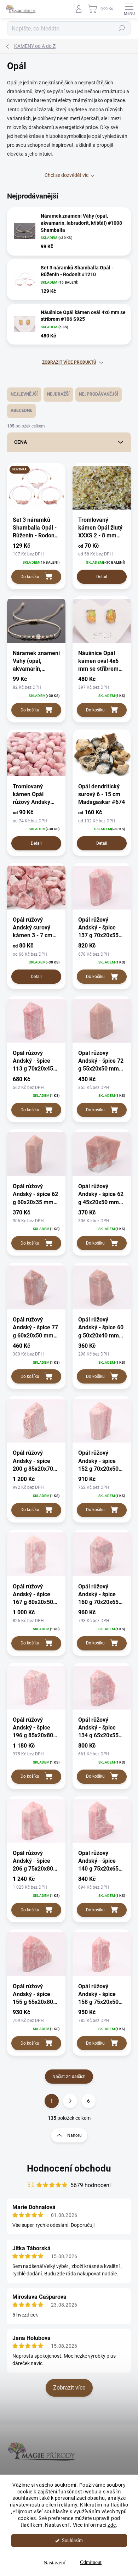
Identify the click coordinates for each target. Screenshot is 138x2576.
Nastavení (54, 2563)
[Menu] (129, 9)
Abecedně (21, 410)
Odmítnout (91, 2562)
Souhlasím (72, 2540)
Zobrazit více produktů (69, 362)
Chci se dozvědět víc (67, 175)
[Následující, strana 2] (70, 2101)
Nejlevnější (24, 394)
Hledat (122, 28)
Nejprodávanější (99, 394)
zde (112, 2525)
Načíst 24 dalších (69, 2077)
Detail (102, 577)
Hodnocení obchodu (69, 2168)
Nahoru (74, 2135)
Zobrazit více (69, 2388)
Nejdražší (58, 394)
